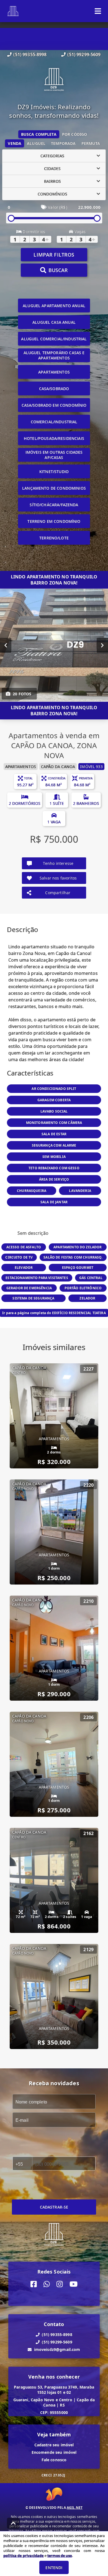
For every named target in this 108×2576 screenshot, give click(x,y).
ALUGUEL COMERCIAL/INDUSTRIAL (54, 339)
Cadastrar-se (54, 2207)
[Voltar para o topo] (13, 2523)
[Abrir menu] (98, 11)
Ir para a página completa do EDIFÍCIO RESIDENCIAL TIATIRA (54, 1313)
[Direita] (102, 645)
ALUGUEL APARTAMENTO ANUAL (54, 306)
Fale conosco (54, 2460)
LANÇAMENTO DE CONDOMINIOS (54, 488)
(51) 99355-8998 (30, 54)
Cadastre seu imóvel (54, 2445)
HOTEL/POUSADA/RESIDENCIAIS (54, 438)
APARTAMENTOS (54, 372)
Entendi (54, 2568)
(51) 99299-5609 (84, 54)
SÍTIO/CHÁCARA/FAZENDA (54, 505)
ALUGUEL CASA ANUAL (54, 322)
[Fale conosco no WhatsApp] (47, 2284)
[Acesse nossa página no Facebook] (34, 2284)
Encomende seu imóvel (54, 2452)
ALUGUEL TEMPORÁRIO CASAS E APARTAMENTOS (54, 355)
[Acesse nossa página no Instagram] (60, 2284)
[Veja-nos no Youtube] (74, 2284)
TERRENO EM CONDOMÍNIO (54, 521)
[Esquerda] (6, 645)
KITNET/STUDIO (54, 472)
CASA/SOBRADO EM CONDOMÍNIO (54, 405)
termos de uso (60, 2556)
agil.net (75, 2508)
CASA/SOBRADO (54, 389)
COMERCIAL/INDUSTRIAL (54, 422)
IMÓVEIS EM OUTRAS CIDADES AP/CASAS (54, 455)
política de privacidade (23, 2556)
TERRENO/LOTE (54, 538)
